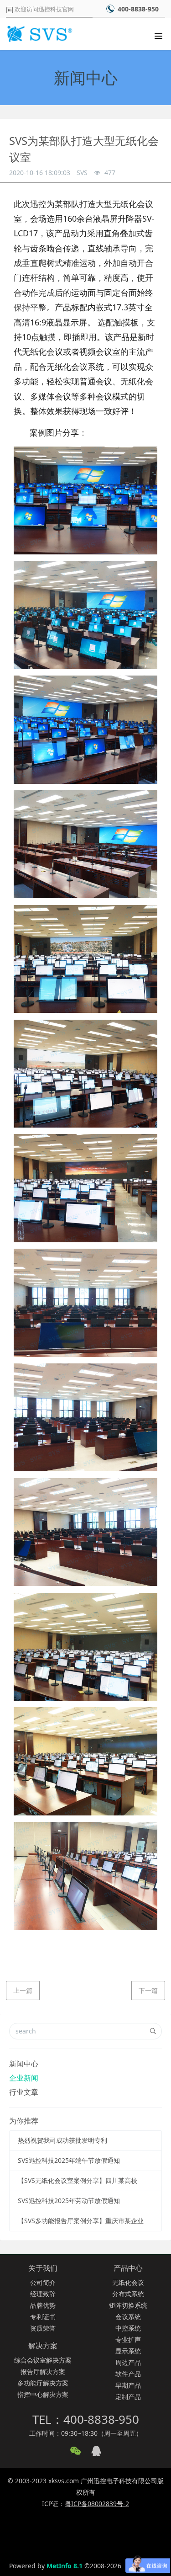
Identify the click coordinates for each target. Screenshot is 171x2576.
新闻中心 (24, 2064)
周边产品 (128, 2362)
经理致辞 (43, 2294)
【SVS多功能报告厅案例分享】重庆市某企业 (81, 2221)
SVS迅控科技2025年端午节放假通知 (69, 2160)
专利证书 (43, 2317)
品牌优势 (43, 2305)
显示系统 (128, 2351)
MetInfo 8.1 (65, 2566)
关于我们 (43, 2268)
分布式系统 (128, 2294)
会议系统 (128, 2317)
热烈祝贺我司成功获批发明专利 (62, 2140)
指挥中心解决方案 (43, 2394)
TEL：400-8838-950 (86, 2419)
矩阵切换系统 (128, 2305)
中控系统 (128, 2328)
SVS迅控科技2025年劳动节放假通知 (69, 2201)
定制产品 (128, 2397)
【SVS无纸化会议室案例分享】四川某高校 (78, 2180)
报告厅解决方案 (43, 2371)
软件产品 (128, 2374)
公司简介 (43, 2282)
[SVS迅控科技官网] (39, 34)
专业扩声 (128, 2339)
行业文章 (24, 2092)
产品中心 (128, 2268)
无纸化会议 (128, 2282)
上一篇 (23, 1990)
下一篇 (148, 1990)
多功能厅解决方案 (43, 2383)
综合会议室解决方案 (43, 2360)
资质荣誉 (43, 2328)
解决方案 (43, 2346)
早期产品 (128, 2385)
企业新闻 (24, 2078)
